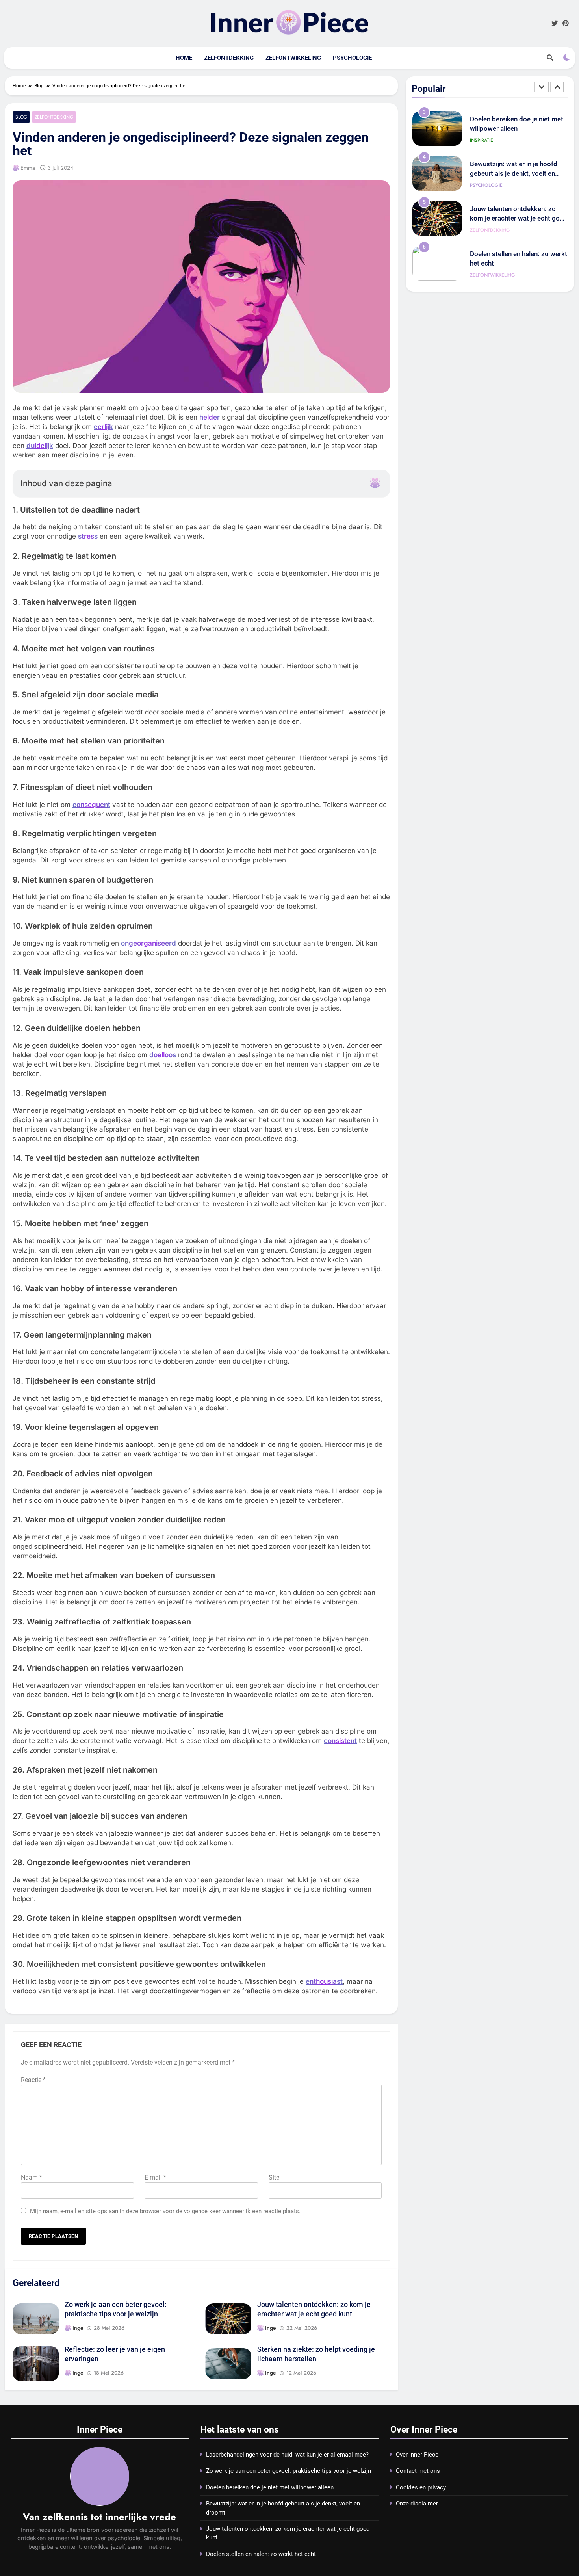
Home (184, 58)
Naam (32, 2177)
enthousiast (324, 1981)
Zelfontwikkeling (293, 58)
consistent (340, 1741)
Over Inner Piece (417, 2455)
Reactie (33, 2080)
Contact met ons (418, 2471)
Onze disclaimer (417, 2504)
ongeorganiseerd (148, 943)
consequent (91, 805)
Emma (28, 168)
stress (88, 536)
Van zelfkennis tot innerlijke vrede (99, 2517)
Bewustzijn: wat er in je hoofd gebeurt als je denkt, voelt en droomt (514, 130)
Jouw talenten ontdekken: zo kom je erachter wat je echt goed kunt (519, 175)
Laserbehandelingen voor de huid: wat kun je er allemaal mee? (287, 2455)
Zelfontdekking (229, 58)
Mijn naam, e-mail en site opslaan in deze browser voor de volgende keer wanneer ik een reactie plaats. (165, 2211)
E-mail (155, 2177)
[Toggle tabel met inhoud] (375, 483)
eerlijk (103, 427)
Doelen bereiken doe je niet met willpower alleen (270, 2487)
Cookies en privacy (421, 2487)
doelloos (163, 1055)
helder (210, 417)
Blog (21, 117)
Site (274, 2177)
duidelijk (40, 446)
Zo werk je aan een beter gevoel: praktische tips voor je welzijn (289, 2471)
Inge (78, 2328)
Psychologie (352, 58)
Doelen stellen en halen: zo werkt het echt (261, 2554)
